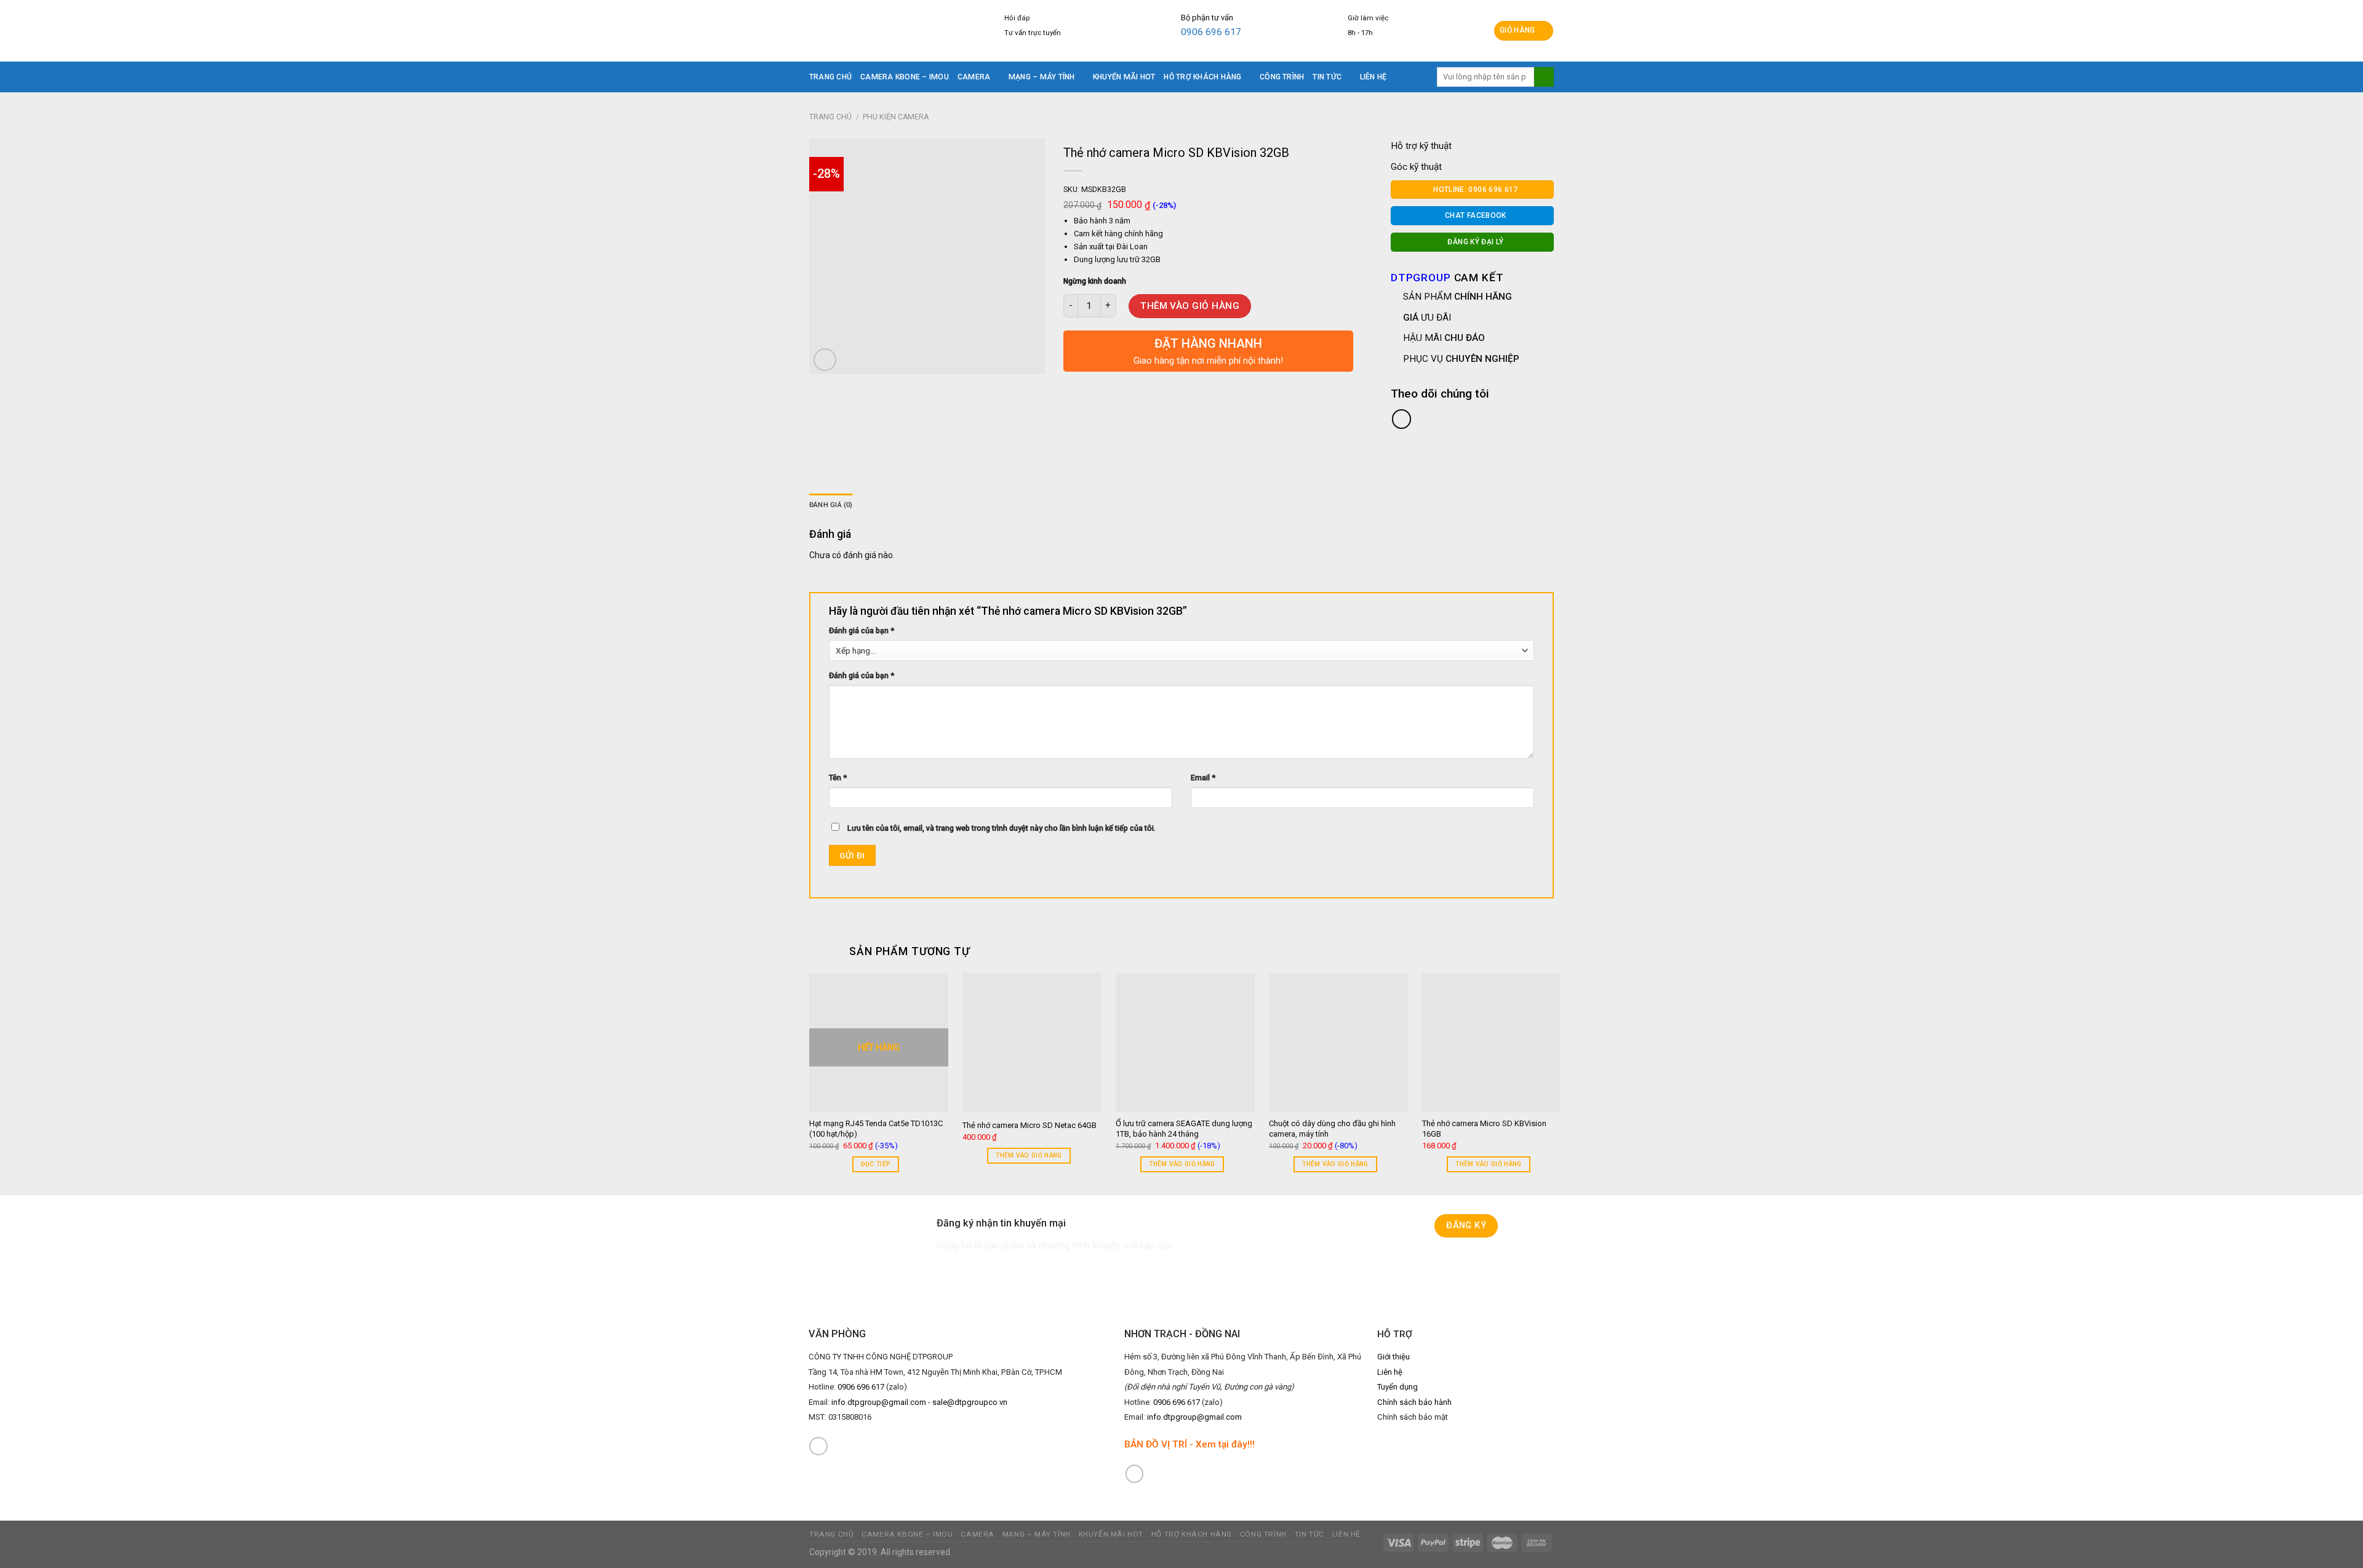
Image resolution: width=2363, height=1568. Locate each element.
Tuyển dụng (1397, 1387)
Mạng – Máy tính (1042, 77)
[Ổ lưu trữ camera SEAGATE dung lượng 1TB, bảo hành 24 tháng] (1185, 1042)
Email (1203, 778)
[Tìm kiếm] (1544, 77)
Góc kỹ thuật (1416, 167)
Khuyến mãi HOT (1124, 77)
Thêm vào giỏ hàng (1190, 306)
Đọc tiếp (876, 1164)
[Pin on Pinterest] (1138, 385)
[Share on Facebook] (1074, 385)
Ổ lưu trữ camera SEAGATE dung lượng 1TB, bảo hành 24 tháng (1184, 1129)
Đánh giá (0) (831, 505)
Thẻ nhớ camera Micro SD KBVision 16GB (1484, 1129)
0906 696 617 (1211, 32)
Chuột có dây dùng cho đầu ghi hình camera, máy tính (1332, 1129)
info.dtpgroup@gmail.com (879, 1402)
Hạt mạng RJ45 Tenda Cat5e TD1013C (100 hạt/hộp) (876, 1129)
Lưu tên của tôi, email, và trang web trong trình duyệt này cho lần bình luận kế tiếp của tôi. (1002, 828)
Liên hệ (1373, 77)
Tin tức (1327, 77)
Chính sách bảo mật (1413, 1417)
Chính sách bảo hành (1414, 1402)
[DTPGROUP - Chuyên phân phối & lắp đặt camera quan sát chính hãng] (885, 31)
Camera (974, 77)
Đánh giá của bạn (862, 630)
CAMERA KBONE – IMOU (905, 77)
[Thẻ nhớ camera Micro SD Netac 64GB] (1032, 1042)
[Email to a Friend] (1117, 385)
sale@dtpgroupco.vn (970, 1402)
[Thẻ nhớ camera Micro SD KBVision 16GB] (1492, 1042)
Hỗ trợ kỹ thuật (1421, 146)
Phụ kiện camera (896, 117)
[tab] (831, 505)
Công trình (1282, 77)
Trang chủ (830, 77)
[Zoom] (825, 360)
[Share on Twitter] (1096, 385)
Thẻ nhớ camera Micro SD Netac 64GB (1030, 1125)
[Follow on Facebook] (818, 1446)
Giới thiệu (1393, 1357)
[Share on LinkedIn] (1160, 385)
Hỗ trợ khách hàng (1202, 77)
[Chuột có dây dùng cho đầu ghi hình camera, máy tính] (1338, 1042)
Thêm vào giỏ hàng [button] (1029, 1155)
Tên (838, 778)
